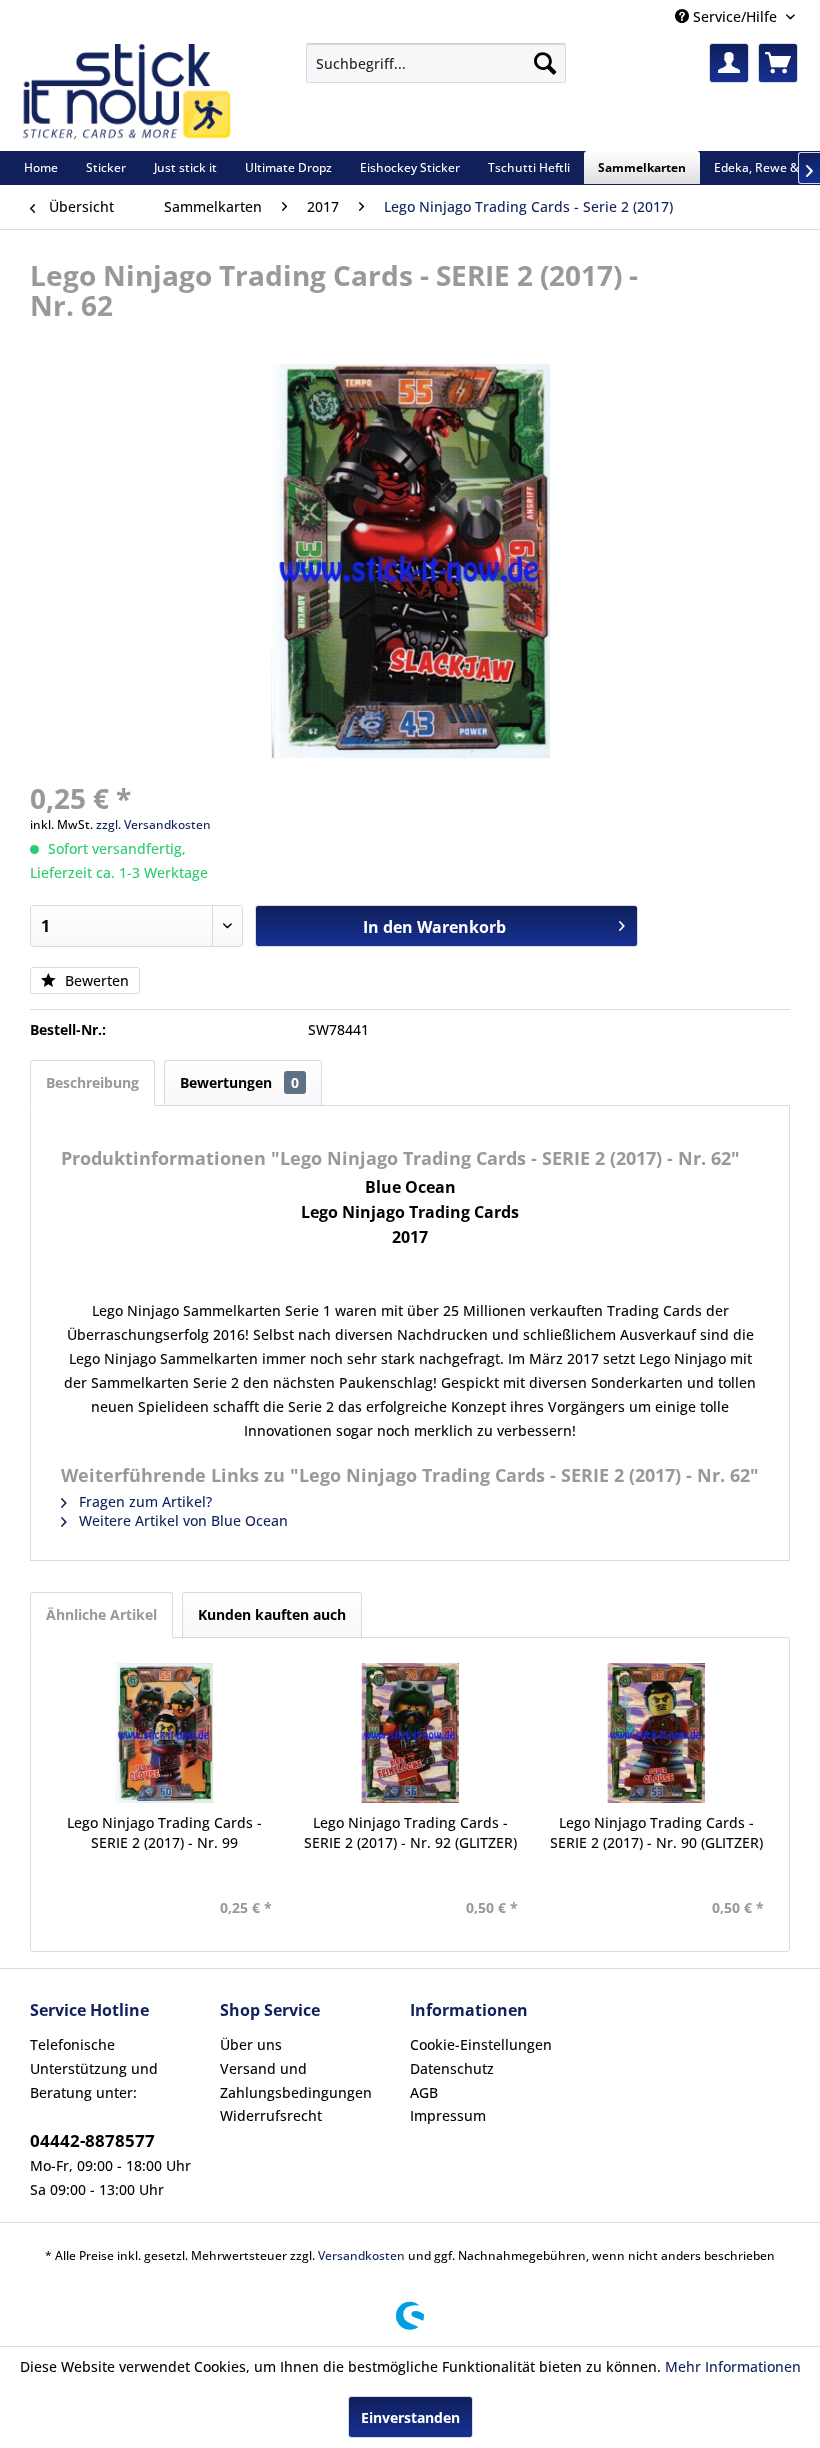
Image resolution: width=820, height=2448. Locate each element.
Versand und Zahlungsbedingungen (296, 2080)
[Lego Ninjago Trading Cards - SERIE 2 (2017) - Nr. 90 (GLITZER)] (656, 1733)
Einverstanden (410, 2417)
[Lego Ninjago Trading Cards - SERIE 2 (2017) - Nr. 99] (164, 1733)
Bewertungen (239, 1082)
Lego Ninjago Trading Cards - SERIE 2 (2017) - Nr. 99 (164, 1832)
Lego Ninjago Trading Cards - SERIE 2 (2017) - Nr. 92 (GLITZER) (410, 1832)
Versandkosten (361, 2255)
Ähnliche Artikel (101, 1614)
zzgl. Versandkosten (153, 824)
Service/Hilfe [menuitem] (735, 16)
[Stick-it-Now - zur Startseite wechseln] (126, 92)
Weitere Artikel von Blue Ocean (181, 1520)
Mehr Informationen (733, 2366)
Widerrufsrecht (271, 2115)
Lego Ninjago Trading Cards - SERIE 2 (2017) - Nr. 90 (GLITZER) (656, 1832)
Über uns (251, 2044)
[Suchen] (545, 63)
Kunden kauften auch (272, 1614)
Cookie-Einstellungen (481, 2044)
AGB (424, 2092)
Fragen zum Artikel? (143, 1501)
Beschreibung (92, 1082)
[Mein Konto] (729, 63)
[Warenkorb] (778, 63)
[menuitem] (436, 63)
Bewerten (95, 980)
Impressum (448, 2115)
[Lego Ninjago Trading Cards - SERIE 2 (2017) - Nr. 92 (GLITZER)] (410, 1733)
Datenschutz (452, 2068)
